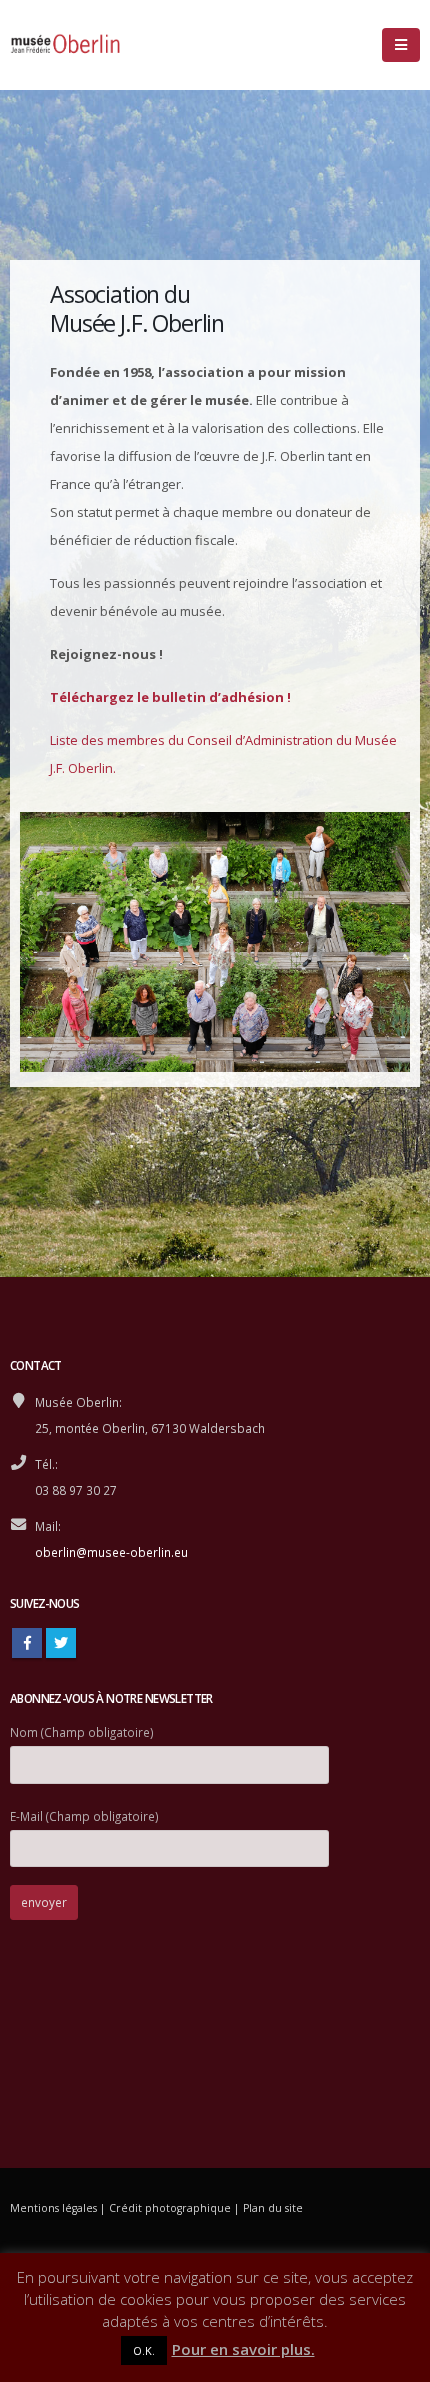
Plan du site (273, 2208)
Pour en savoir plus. (243, 2349)
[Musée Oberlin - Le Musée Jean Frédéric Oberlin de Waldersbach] (65, 45)
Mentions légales (53, 2208)
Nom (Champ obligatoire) (82, 1732)
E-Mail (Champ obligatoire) (84, 1816)
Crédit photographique (170, 2208)
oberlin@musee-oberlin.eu (111, 1552)
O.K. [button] (144, 2350)
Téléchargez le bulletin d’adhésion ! (170, 697)
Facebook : (27, 1643)
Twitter (61, 1643)
